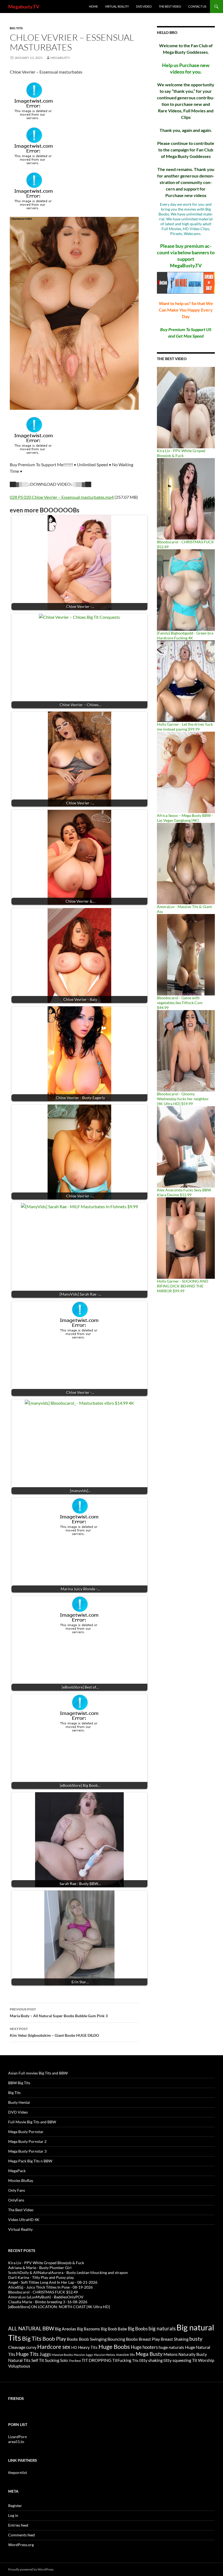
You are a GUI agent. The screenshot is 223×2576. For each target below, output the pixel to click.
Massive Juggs (83, 2355)
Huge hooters (144, 2347)
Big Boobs (138, 2329)
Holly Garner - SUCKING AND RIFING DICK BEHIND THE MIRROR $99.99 (183, 1286)
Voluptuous (19, 2366)
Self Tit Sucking (45, 2360)
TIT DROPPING (97, 2360)
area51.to (16, 2442)
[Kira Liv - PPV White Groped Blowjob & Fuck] (186, 407)
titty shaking (151, 2360)
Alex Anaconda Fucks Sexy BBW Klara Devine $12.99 (184, 1192)
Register (15, 2506)
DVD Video (144, 6)
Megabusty (60, 58)
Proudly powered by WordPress (31, 2569)
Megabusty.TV (24, 7)
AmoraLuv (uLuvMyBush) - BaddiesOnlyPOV (46, 2297)
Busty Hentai (19, 2102)
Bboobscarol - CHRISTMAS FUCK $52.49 (43, 2292)
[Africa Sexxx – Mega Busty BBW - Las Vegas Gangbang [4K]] (186, 772)
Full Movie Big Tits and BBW (32, 2122)
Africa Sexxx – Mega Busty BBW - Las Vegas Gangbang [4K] (185, 818)
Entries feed (18, 2525)
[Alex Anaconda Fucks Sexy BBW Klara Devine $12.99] (186, 1146)
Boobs (72, 2339)
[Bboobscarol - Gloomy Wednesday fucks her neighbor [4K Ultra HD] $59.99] (186, 1050)
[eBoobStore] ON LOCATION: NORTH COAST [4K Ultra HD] (59, 2307)
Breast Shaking (175, 2339)
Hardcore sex (54, 2347)
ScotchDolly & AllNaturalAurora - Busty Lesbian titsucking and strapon (68, 2272)
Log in (13, 2515)
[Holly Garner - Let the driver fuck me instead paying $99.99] (186, 681)
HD (74, 2347)
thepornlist (18, 2472)
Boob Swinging (93, 2339)
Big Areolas (66, 2329)
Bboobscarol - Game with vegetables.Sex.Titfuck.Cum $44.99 (180, 1003)
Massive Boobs (62, 2355)
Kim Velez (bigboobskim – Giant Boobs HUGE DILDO (54, 2032)
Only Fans (17, 2190)
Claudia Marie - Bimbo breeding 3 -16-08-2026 (48, 2302)
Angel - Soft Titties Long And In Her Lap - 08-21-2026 (53, 2282)
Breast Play (149, 2339)
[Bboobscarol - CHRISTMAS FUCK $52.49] (186, 498)
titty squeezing (177, 2360)
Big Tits (16, 28)
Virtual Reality (117, 6)
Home (93, 6)
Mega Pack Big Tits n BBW (30, 2161)
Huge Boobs (114, 2347)
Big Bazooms (89, 2329)
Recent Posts (22, 2250)
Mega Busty (149, 2354)
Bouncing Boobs (123, 2339)
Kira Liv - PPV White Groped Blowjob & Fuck (181, 453)
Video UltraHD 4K (24, 2220)
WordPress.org (21, 2545)
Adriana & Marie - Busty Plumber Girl (40, 2268)
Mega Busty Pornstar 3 (27, 2151)
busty (196, 2339)
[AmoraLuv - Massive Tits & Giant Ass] (186, 863)
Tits (135, 2360)
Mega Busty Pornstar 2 (27, 2141)
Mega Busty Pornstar (26, 2132)
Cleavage (17, 2347)
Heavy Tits (88, 2347)
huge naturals (171, 2347)
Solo (64, 2360)
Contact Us (197, 6)
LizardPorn (18, 2437)
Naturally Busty (193, 2354)
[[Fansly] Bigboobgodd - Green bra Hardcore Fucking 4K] (186, 590)
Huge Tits (27, 2354)
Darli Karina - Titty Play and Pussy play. (41, 2277)
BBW (48, 2328)
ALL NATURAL (25, 2328)
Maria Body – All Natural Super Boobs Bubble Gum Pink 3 (59, 2013)
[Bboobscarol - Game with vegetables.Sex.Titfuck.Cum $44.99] (186, 954)
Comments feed (21, 2535)
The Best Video (170, 6)
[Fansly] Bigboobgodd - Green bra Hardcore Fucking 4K (185, 635)
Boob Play (54, 2339)
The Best (75, 2361)
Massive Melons (105, 2355)
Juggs (45, 2354)
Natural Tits (19, 2360)
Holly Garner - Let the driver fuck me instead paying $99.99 (185, 727)
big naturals (162, 2328)
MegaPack (17, 2171)
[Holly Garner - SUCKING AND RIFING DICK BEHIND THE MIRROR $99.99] (186, 1238)
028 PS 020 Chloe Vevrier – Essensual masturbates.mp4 (62, 497)
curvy (31, 2347)
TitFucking (122, 2360)
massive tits (126, 2355)
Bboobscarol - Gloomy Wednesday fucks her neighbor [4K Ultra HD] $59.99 (183, 1099)
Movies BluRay (21, 2180)
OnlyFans (16, 2200)
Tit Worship (203, 2360)
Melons (171, 2354)
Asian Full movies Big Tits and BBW (38, 2073)
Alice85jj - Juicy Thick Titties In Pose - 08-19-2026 (50, 2287)
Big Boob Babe (114, 2329)
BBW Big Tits (19, 2083)
